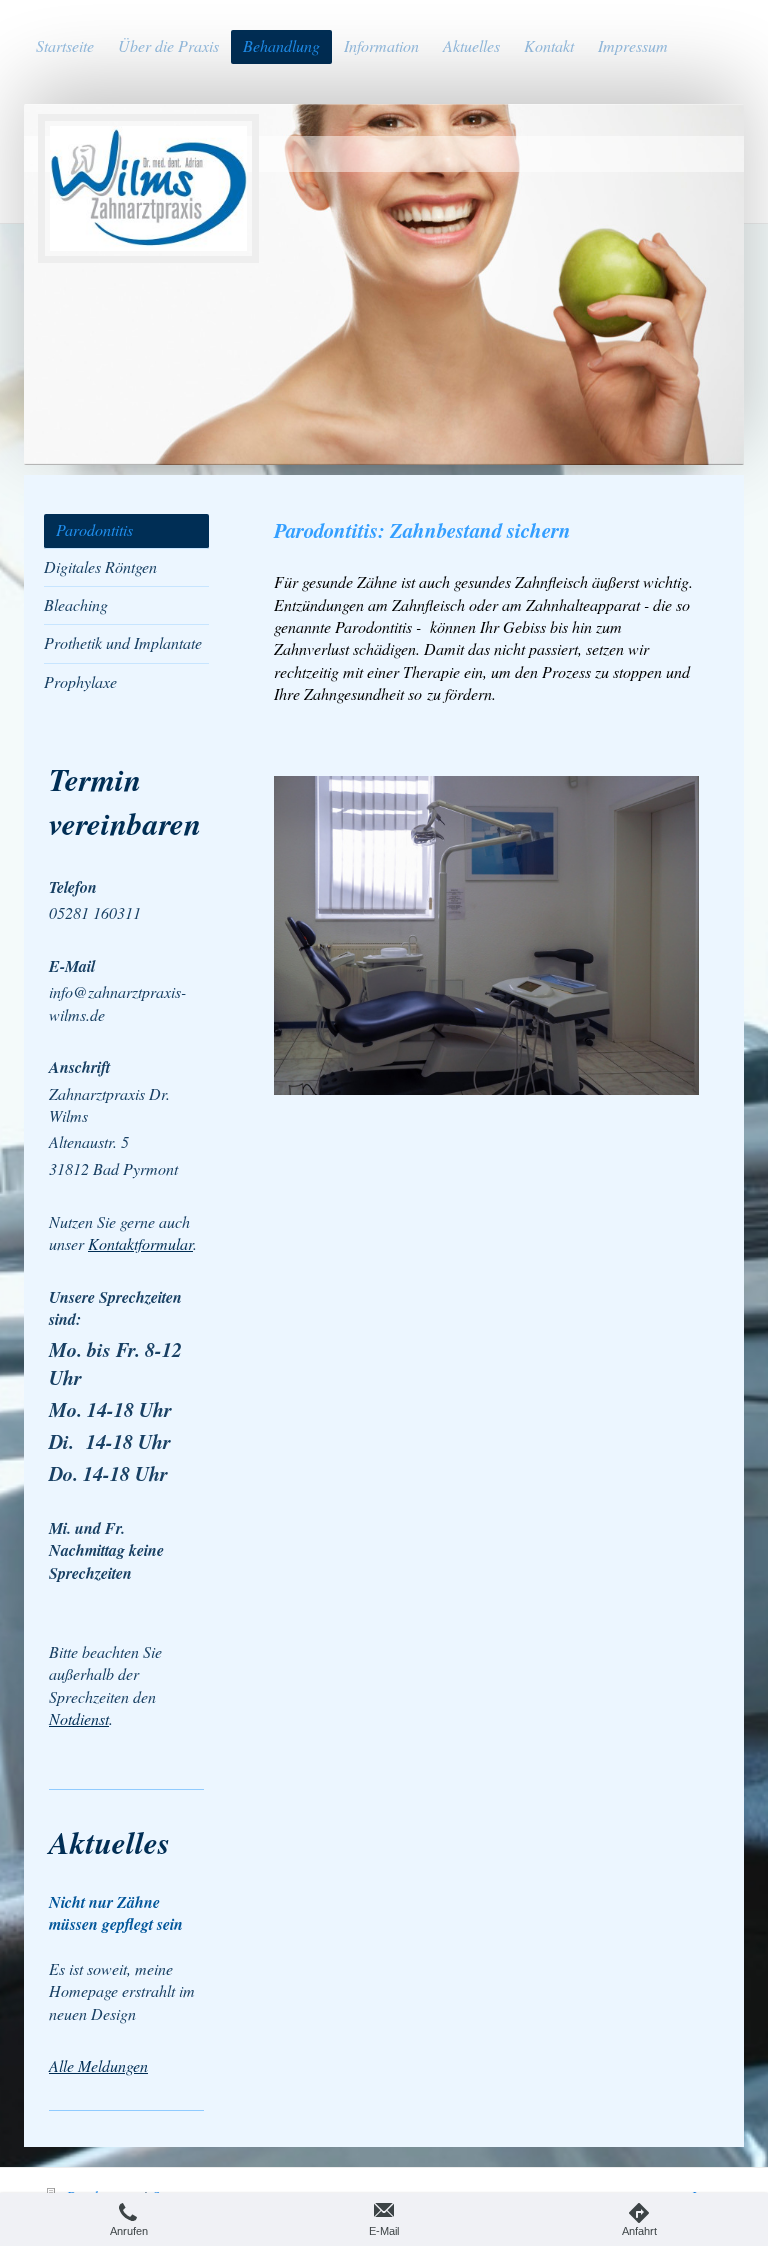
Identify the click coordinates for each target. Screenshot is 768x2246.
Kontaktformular (140, 1243)
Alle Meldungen (98, 2065)
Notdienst (79, 1718)
